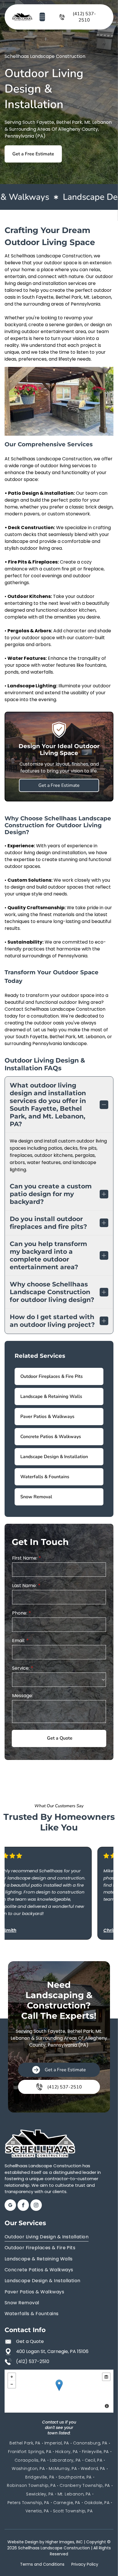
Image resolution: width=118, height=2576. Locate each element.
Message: (22, 1696)
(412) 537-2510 (33, 2361)
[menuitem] (59, 2237)
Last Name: (24, 1586)
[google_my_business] (10, 2206)
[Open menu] (42, 17)
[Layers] (106, 2377)
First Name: (25, 1558)
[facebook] (23, 2206)
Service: (21, 1668)
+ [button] (12, 2377)
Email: (18, 1641)
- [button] (12, 2384)
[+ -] (59, 2391)
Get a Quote (30, 2341)
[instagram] (36, 2206)
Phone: (20, 1613)
